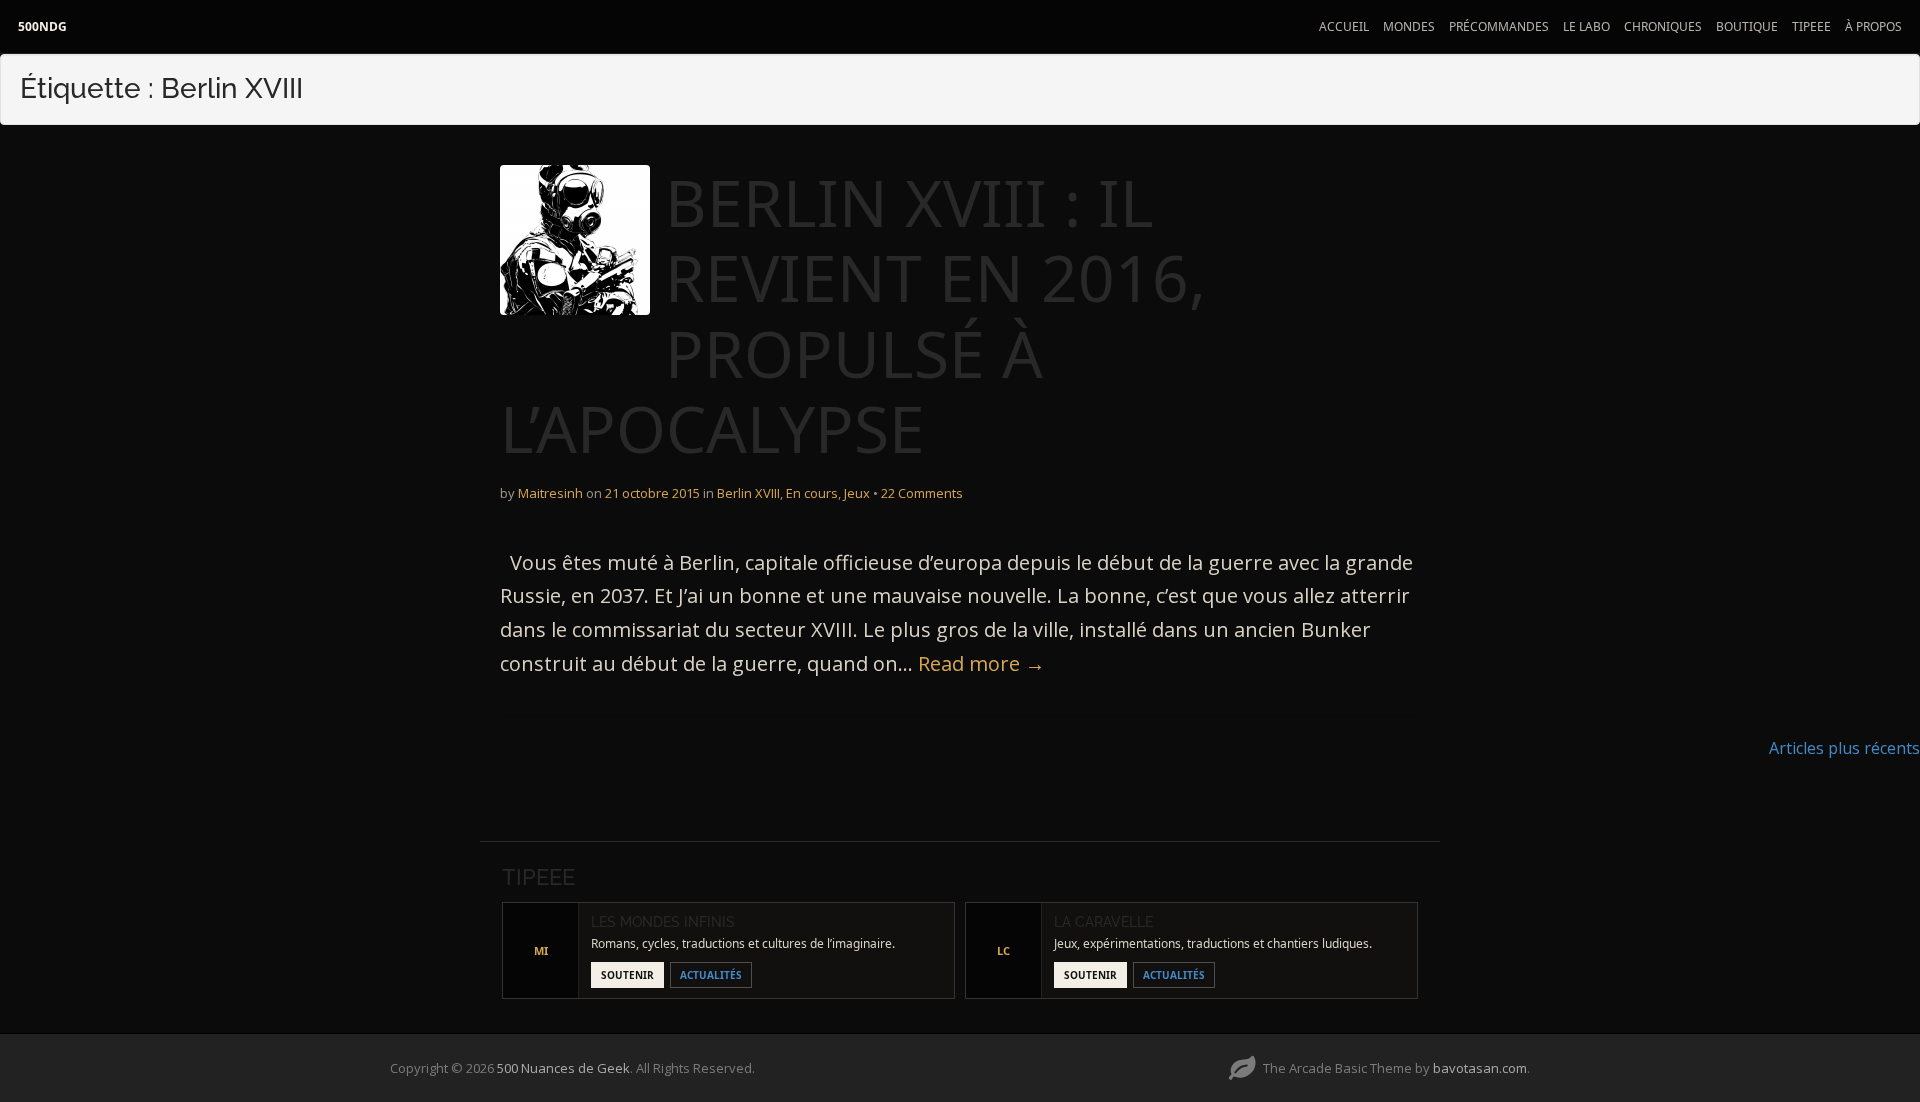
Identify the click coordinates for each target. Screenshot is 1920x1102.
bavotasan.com (1480, 1068)
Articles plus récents (1844, 748)
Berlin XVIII (748, 493)
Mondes (1409, 26)
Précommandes (1499, 26)
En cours (812, 493)
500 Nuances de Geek (563, 1068)
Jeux (857, 493)
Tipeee (1811, 26)
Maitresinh (550, 493)
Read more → (981, 663)
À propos (1873, 26)
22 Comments (922, 493)
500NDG (42, 26)
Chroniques (1663, 26)
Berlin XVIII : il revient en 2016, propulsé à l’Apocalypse (853, 316)
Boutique (1747, 26)
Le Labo (1586, 26)
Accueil (1344, 26)
